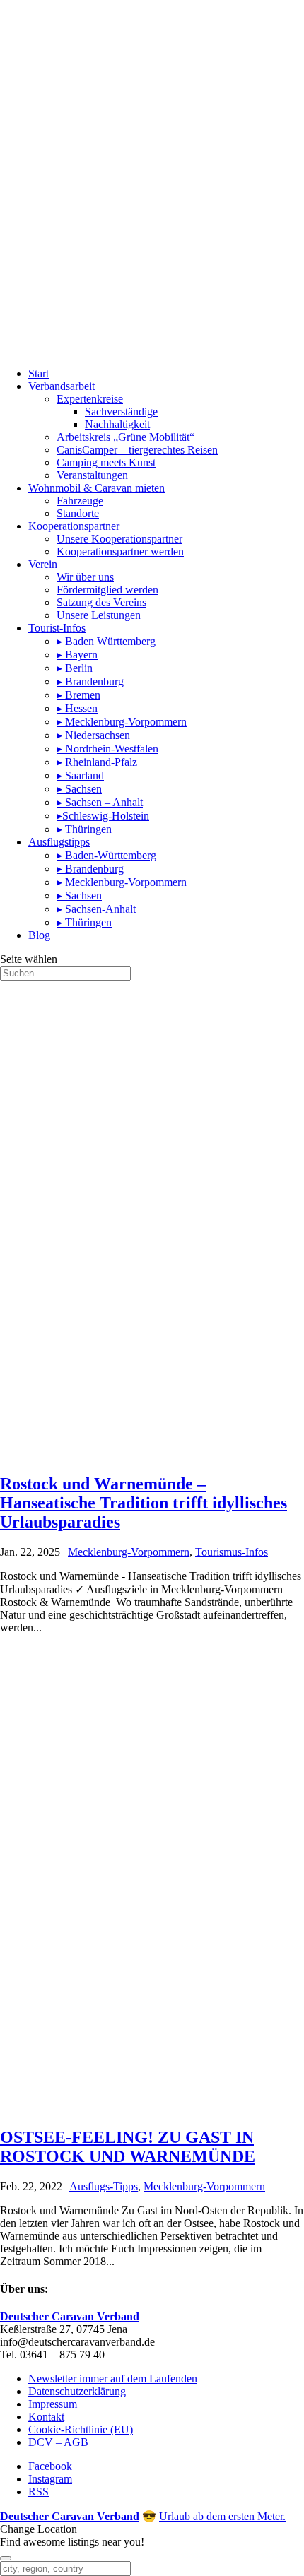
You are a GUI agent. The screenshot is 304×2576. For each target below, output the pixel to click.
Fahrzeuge (80, 501)
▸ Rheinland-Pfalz (97, 762)
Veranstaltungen (92, 475)
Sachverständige (121, 412)
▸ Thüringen (84, 829)
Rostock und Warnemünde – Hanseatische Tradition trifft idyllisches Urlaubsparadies (144, 1503)
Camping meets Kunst (106, 462)
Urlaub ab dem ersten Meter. (222, 2516)
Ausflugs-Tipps (104, 2186)
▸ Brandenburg (90, 681)
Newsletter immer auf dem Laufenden (113, 2379)
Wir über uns (85, 577)
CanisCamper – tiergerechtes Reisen (137, 450)
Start (39, 373)
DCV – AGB (58, 2442)
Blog (39, 935)
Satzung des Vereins (101, 602)
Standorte (78, 513)
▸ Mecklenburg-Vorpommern (122, 722)
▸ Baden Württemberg (106, 641)
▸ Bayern (77, 655)
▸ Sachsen (79, 789)
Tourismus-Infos (232, 1552)
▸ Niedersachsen (93, 735)
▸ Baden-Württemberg (106, 855)
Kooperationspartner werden (120, 551)
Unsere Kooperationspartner (119, 539)
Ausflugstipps (59, 842)
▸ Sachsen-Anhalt (96, 909)
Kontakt (46, 2417)
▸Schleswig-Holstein (103, 816)
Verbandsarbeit (62, 386)
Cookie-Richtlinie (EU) (81, 2429)
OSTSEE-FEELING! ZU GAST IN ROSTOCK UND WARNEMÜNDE (128, 2147)
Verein (43, 564)
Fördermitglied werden (107, 590)
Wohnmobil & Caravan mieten (97, 488)
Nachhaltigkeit (117, 424)
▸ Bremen (78, 695)
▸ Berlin (75, 668)
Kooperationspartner (74, 526)
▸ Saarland (80, 775)
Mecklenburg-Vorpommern (129, 1552)
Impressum (53, 2404)
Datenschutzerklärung (77, 2391)
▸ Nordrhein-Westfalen (107, 749)
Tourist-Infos (57, 628)
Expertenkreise (90, 399)
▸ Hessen (77, 708)
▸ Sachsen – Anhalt (100, 802)
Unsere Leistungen (99, 615)
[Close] (6, 2558)
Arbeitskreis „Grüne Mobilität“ (125, 437)
